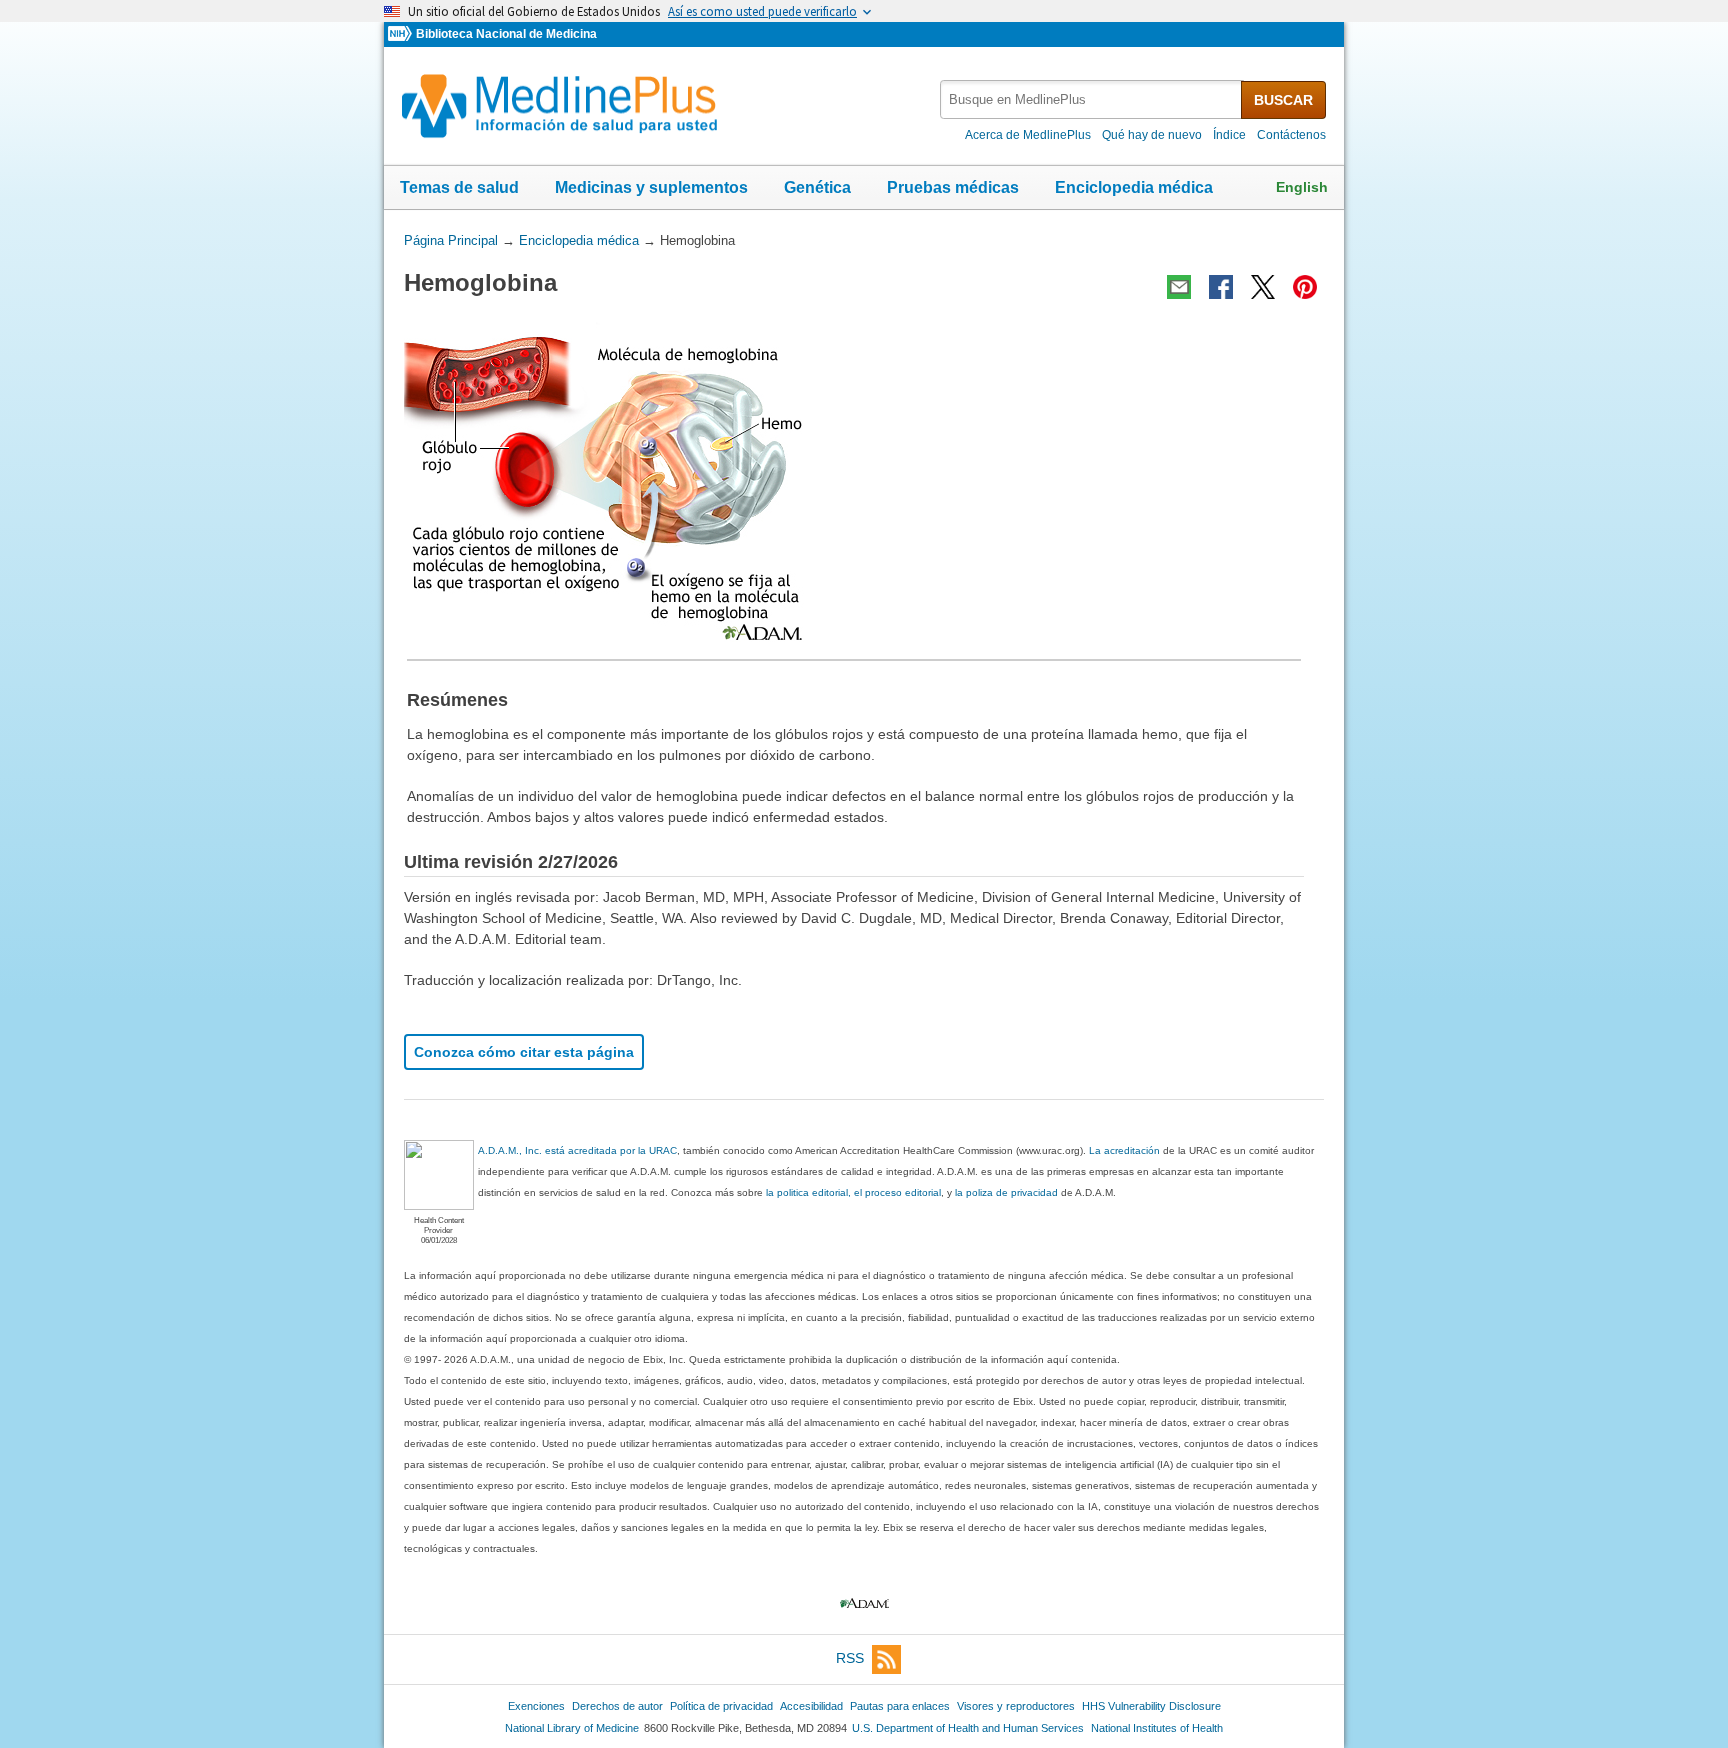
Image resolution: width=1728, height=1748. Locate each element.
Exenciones (536, 1706)
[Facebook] (1221, 287)
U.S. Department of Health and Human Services (968, 1728)
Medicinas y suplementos (651, 187)
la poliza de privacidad (1006, 1192)
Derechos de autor (617, 1706)
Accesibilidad (811, 1706)
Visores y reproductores (1016, 1706)
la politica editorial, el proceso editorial (853, 1192)
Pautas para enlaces (900, 1706)
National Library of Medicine (572, 1728)
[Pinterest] (1305, 287)
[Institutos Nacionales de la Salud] (402, 34)
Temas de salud (459, 187)
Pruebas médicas (953, 187)
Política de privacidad (721, 1706)
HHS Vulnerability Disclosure (1151, 1706)
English (1302, 187)
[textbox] (1092, 99)
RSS (850, 1658)
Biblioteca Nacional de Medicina (506, 34)
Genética (817, 187)
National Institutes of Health (1157, 1728)
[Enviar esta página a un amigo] (1179, 287)
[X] (1263, 287)
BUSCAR (1283, 100)
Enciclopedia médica (1134, 187)
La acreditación (1124, 1150)
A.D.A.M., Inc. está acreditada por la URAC (577, 1150)
